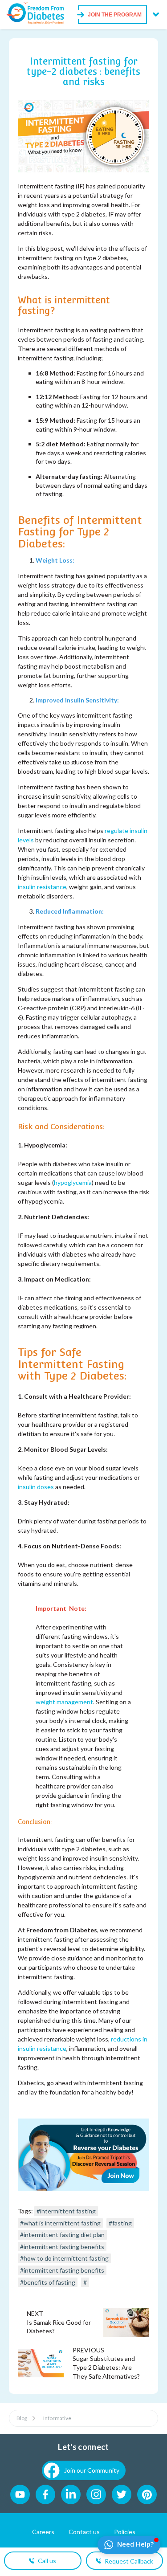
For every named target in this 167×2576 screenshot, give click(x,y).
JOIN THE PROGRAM (115, 15)
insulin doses (36, 1487)
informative (57, 2418)
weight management (64, 1702)
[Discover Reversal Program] (83, 2188)
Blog (22, 2418)
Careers (43, 2532)
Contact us (84, 2532)
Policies (125, 2532)
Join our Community (92, 2470)
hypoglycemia (73, 1182)
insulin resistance (42, 887)
